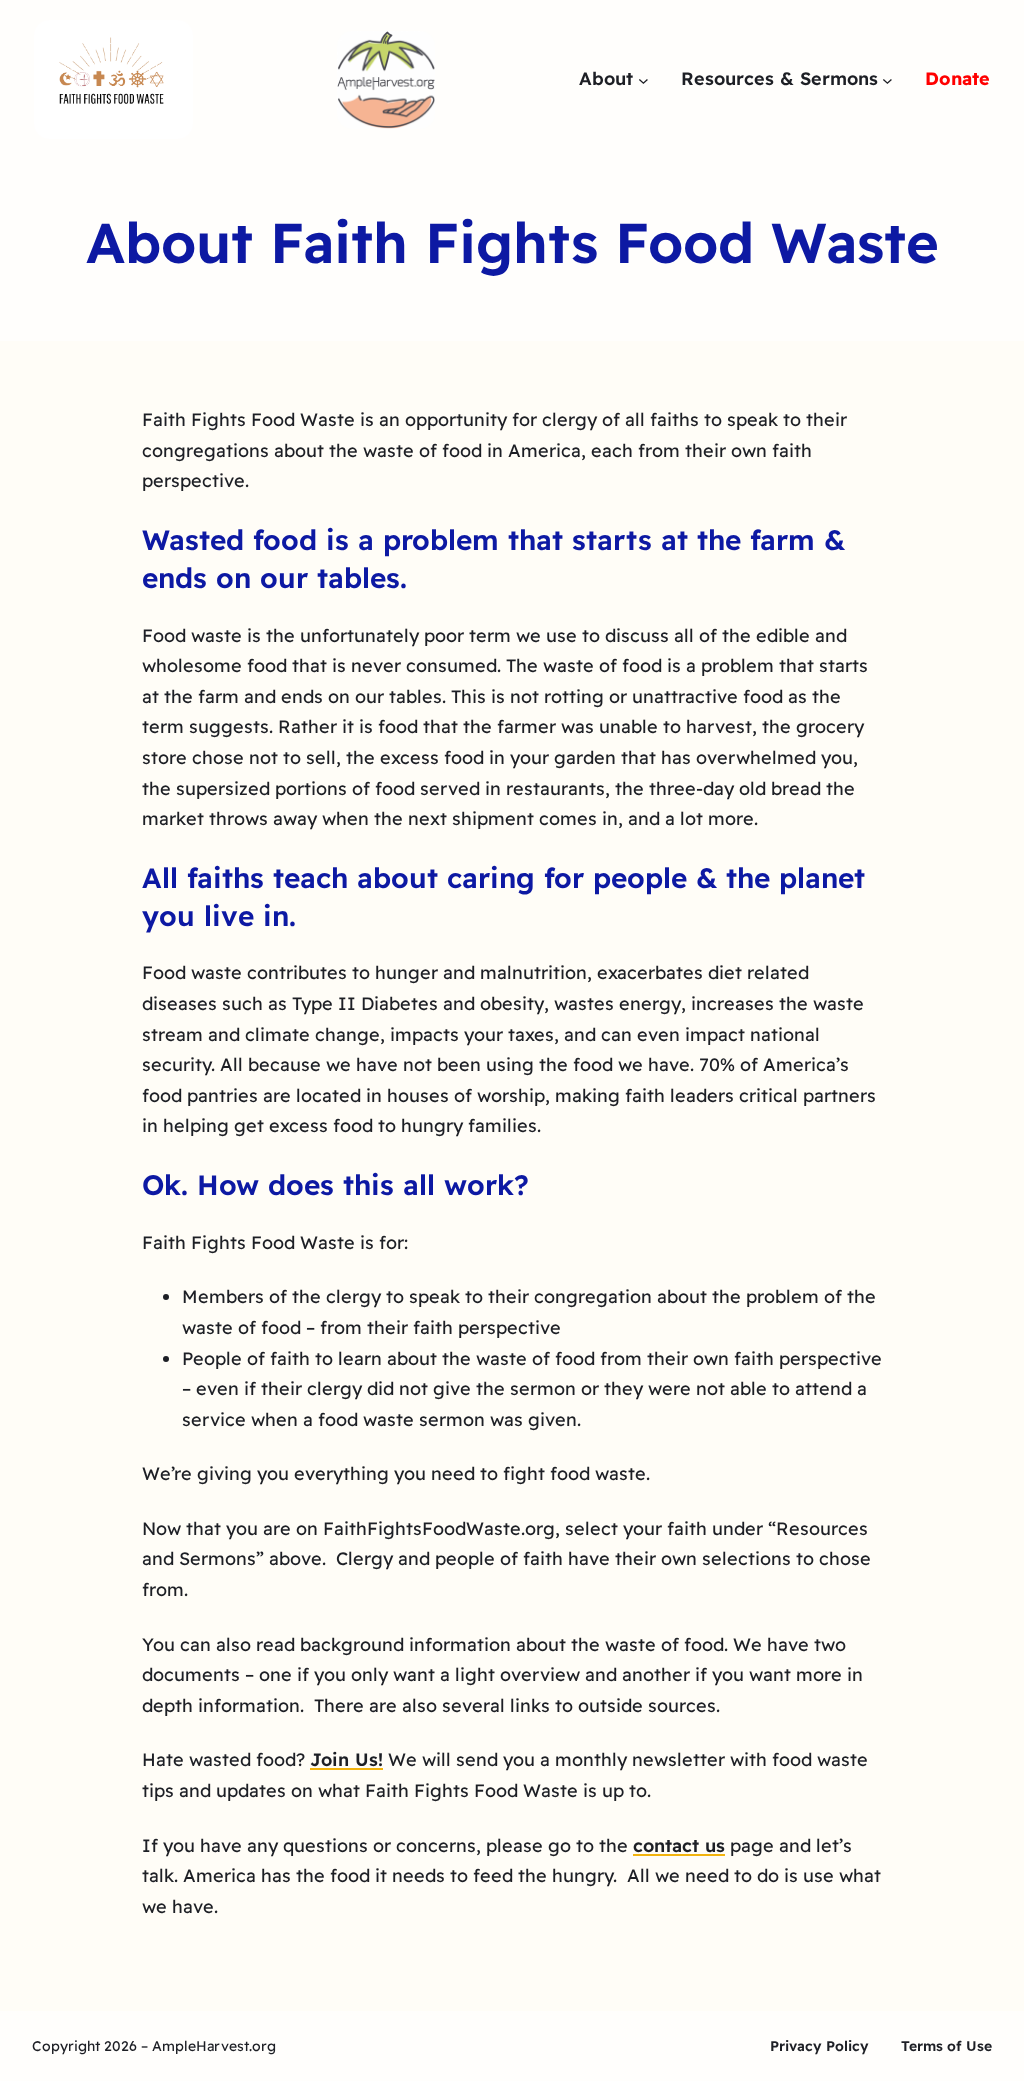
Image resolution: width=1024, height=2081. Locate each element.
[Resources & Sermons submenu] (887, 79)
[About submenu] (643, 79)
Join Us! (346, 1759)
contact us (679, 1845)
